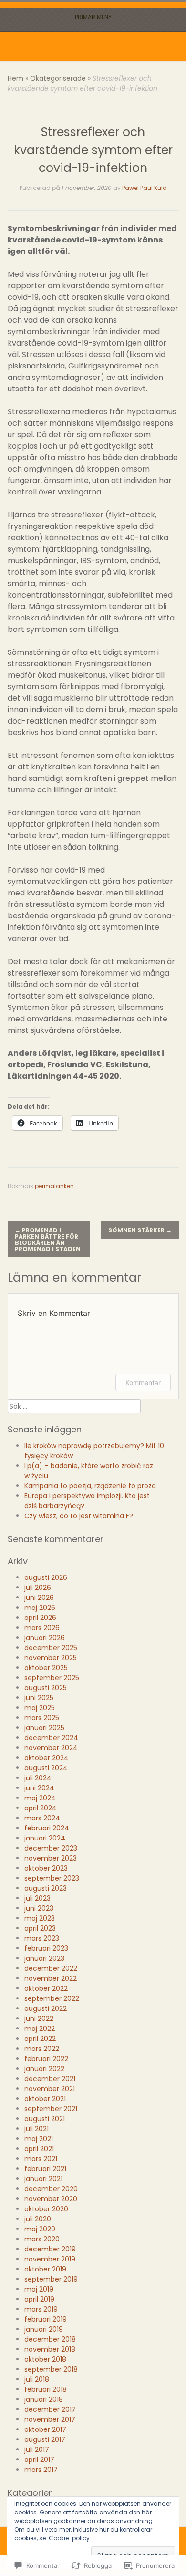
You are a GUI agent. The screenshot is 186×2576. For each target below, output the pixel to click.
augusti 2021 (45, 2119)
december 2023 (51, 1848)
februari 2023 (46, 1948)
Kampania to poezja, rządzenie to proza (90, 1486)
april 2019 (39, 2299)
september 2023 (52, 1878)
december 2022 (51, 1968)
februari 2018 (46, 2389)
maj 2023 (40, 1918)
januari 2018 (44, 2399)
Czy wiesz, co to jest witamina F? (81, 1516)
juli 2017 (37, 2450)
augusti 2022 (46, 2008)
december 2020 (51, 2189)
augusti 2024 (46, 1768)
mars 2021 (41, 2159)
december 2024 (51, 1738)
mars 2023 (42, 1938)
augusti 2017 (45, 2439)
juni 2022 (39, 2019)
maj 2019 (39, 2289)
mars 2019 (41, 2309)
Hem (15, 78)
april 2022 (40, 2039)
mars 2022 (42, 2049)
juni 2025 (39, 1698)
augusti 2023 (46, 1888)
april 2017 (39, 2460)
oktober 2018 (45, 2359)
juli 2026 (38, 1588)
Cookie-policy (69, 2538)
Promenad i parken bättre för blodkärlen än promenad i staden (48, 1240)
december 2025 (51, 1648)
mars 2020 (42, 2239)
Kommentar (143, 1383)
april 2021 (39, 2149)
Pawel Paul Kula (145, 188)
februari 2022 (46, 2059)
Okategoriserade (58, 78)
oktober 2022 (46, 1988)
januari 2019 (44, 2329)
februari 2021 (45, 2169)
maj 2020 (40, 2229)
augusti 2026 (46, 1577)
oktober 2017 (45, 2429)
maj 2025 (40, 1708)
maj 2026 (40, 1608)
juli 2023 (37, 1898)
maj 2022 (40, 2029)
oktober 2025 (46, 1668)
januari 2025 (44, 1728)
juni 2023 (39, 1908)
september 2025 (52, 1678)
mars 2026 (42, 1628)
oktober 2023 (46, 1868)
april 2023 (40, 1928)
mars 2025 (42, 1718)
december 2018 (50, 2339)
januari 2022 (44, 2069)
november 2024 (51, 1748)
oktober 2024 (46, 1758)
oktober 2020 (46, 2209)
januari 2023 (44, 1958)
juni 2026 (39, 1598)
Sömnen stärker (140, 1230)
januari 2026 (45, 1638)
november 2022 (51, 1978)
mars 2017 (41, 2470)
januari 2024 (45, 1838)
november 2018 (50, 2349)
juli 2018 (37, 2379)
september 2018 (51, 2369)
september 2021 (51, 2109)
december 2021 (50, 2079)
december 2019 (50, 2249)
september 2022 (52, 1998)
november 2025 (51, 1658)
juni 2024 (39, 1788)
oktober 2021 (45, 2099)
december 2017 (50, 2409)
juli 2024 (38, 1778)
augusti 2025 (46, 1688)
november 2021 (50, 2089)
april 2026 (40, 1618)
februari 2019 (46, 2319)
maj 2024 (40, 1798)
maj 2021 (39, 2139)
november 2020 (51, 2199)
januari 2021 (43, 2179)
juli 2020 (38, 2219)
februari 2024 (47, 1828)
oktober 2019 (45, 2269)
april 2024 (41, 1808)
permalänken (54, 1186)
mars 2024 (42, 1818)
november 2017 (50, 2419)
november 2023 (51, 1858)
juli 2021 (36, 2129)
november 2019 (50, 2259)
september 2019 (51, 2279)
